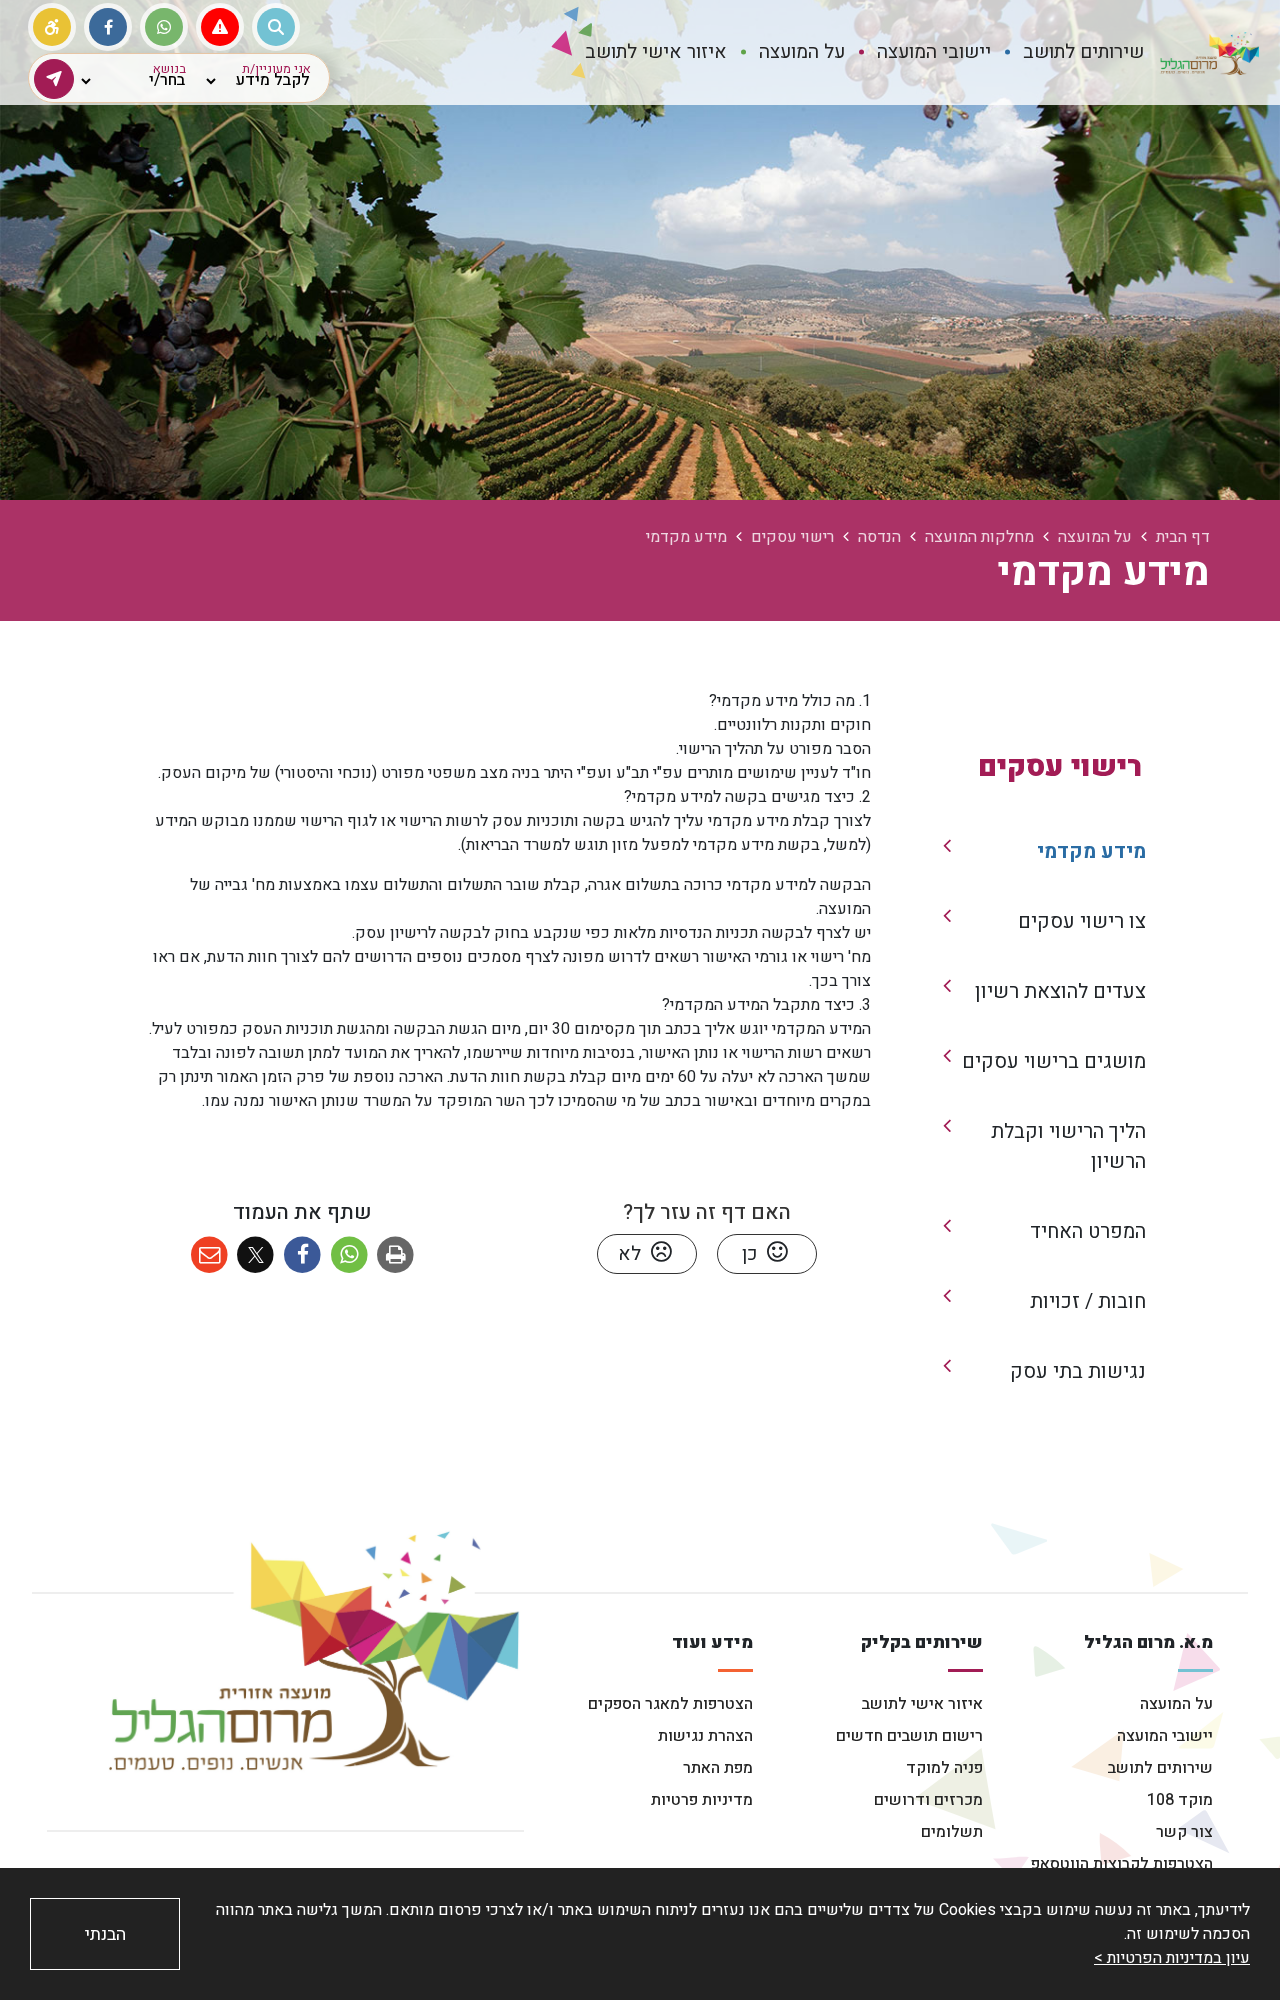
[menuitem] (1083, 53)
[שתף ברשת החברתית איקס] (256, 1255)
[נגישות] (52, 27)
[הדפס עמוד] (396, 1255)
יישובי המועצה (1165, 1736)
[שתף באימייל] (209, 1255)
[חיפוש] (276, 27)
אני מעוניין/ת (276, 69)
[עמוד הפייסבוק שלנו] (108, 27)
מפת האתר (718, 1768)
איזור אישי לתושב (922, 1704)
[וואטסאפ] (164, 27)
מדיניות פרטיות (702, 1800)
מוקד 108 (1180, 1800)
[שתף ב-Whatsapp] (349, 1255)
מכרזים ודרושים (928, 1800)
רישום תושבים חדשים (909, 1736)
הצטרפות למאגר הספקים (670, 1704)
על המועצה (1176, 1704)
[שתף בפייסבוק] (302, 1255)
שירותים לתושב (1160, 1768)
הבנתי (105, 1934)
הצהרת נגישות (705, 1736)
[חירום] (220, 27)
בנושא (169, 69)
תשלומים (952, 1832)
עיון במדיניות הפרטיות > (1172, 1958)
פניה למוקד (944, 1768)
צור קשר (1184, 1832)
